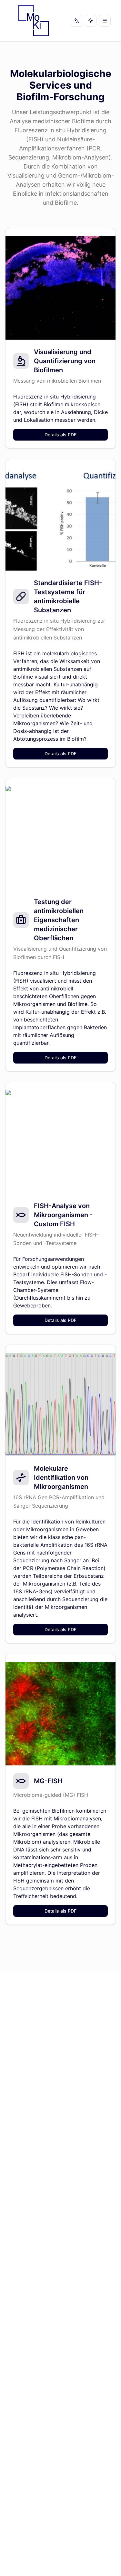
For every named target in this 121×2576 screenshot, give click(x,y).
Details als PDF (60, 435)
